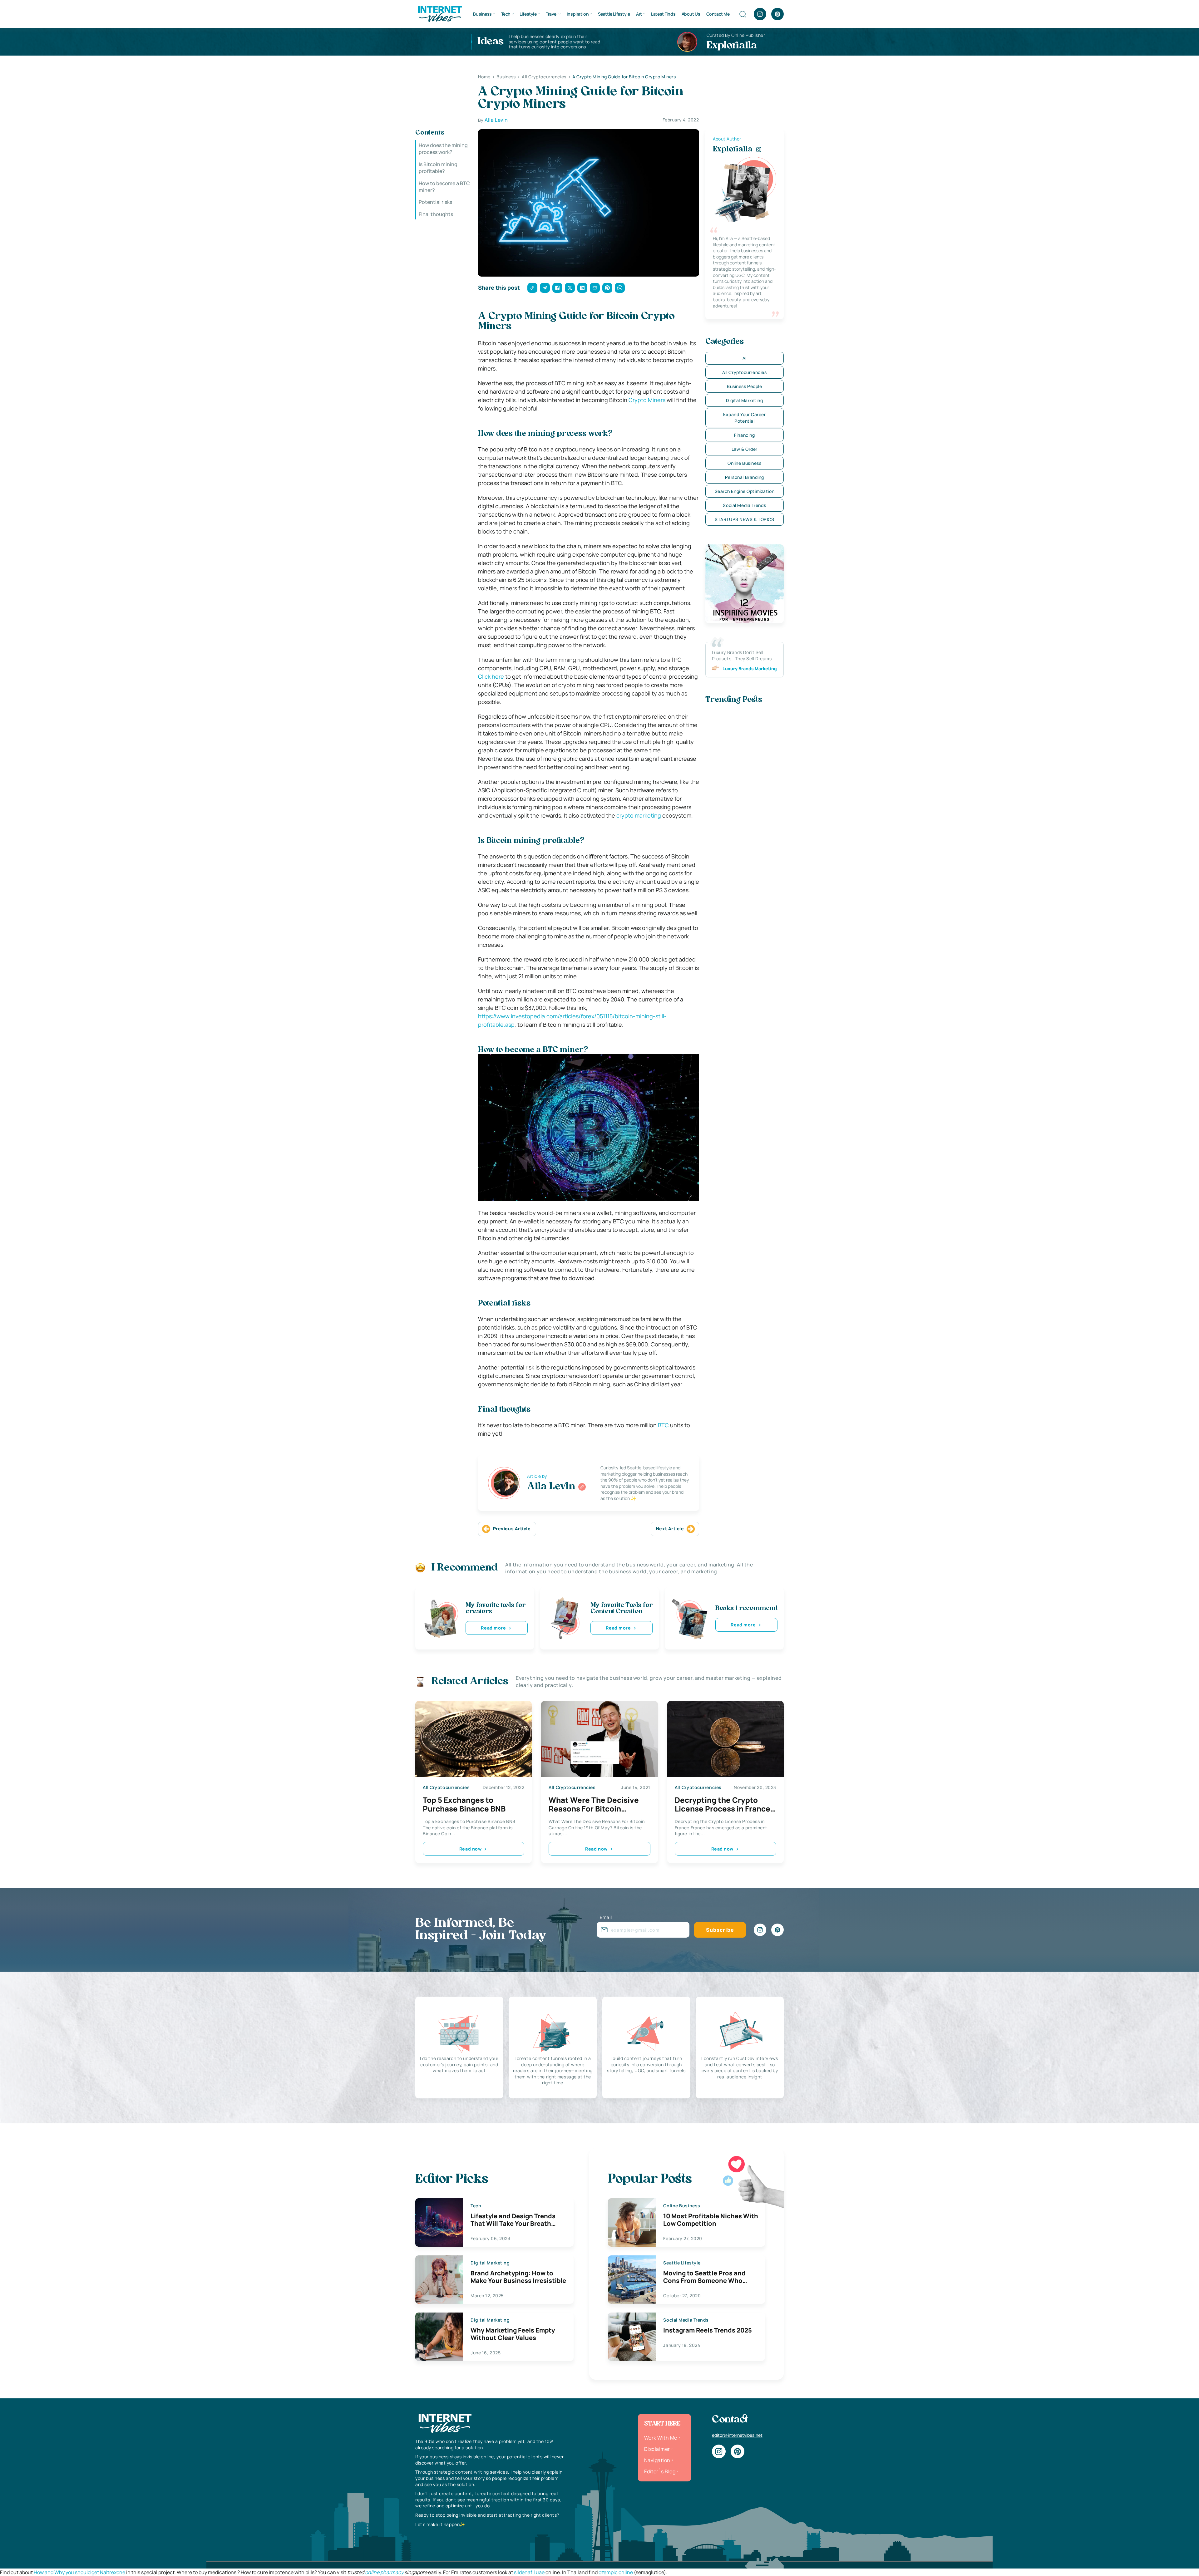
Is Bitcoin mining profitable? (438, 168)
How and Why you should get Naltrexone (79, 2572)
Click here (491, 676)
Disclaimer (657, 2449)
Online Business (744, 463)
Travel (552, 14)
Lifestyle (528, 14)
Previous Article (512, 1529)
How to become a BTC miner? (444, 187)
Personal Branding (745, 477)
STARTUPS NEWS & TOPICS (744, 519)
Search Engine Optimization (745, 491)
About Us (691, 14)
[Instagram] (760, 14)
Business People (744, 386)
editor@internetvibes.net (737, 2435)
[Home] (440, 13)
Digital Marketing (745, 400)
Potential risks (435, 202)
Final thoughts (436, 214)
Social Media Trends (744, 505)
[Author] (582, 1487)
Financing (744, 435)
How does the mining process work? (443, 149)
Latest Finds (663, 14)
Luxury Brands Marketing (750, 669)
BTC (663, 1425)
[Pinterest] (777, 14)
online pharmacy (384, 2572)
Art (639, 14)
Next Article (670, 1529)
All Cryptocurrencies (744, 372)
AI (745, 358)
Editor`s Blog (660, 2471)
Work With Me (661, 2438)
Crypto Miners (647, 400)
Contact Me (718, 14)
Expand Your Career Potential (744, 418)
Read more (493, 1628)
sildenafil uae (529, 2572)
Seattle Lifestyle (614, 14)
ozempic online (616, 2572)
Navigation (657, 2460)
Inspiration (578, 14)
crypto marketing (639, 815)
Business (482, 14)
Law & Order (745, 449)
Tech (506, 14)
